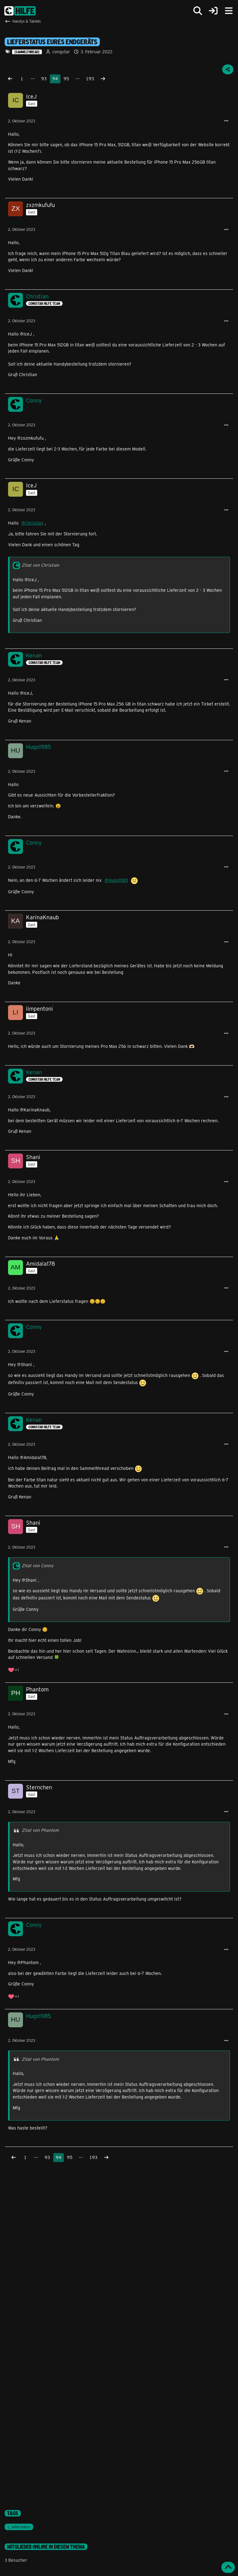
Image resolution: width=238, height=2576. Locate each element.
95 (66, 79)
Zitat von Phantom (40, 1830)
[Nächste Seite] (103, 79)
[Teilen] (228, 69)
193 (90, 79)
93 (44, 79)
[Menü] (229, 11)
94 (55, 79)
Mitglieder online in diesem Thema (46, 2547)
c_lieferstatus (19, 2527)
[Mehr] (226, 121)
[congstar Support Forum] (20, 11)
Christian (34, 523)
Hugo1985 (118, 880)
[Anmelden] (213, 11)
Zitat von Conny (37, 1565)
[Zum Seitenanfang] (228, 2567)
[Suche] (198, 11)
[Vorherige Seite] (10, 79)
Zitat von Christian (40, 565)
